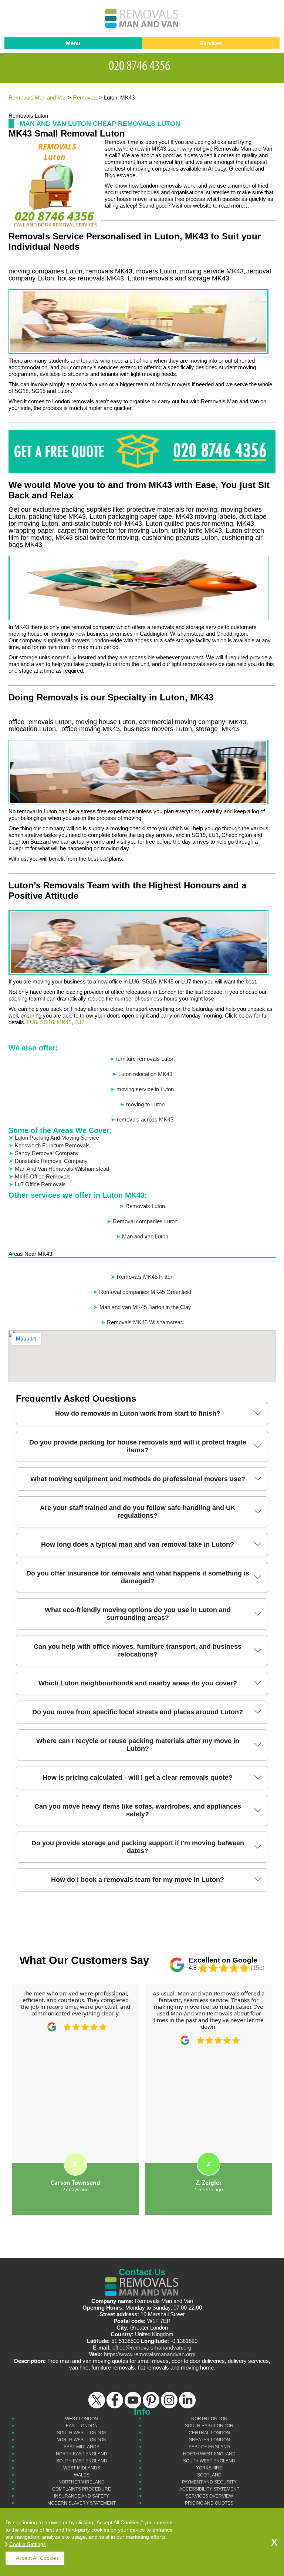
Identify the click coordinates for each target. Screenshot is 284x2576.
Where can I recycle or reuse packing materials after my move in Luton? (138, 1745)
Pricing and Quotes (209, 2503)
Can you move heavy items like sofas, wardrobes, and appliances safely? (138, 1810)
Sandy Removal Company (47, 1153)
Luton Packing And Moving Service (57, 1138)
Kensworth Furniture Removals (52, 1145)
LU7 (79, 1022)
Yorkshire (209, 2468)
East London (82, 2426)
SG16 (47, 1022)
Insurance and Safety (82, 2496)
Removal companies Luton (145, 1221)
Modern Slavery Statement (82, 2503)
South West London (82, 2433)
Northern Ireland (82, 2482)
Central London (209, 2433)
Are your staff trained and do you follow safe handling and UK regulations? (138, 1512)
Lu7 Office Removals (40, 1184)
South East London (209, 2426)
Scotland (209, 2475)
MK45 (64, 1022)
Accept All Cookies (37, 2558)
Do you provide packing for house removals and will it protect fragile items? (138, 1446)
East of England (209, 2447)
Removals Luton (145, 1206)
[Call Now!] (142, 64)
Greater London (209, 2440)
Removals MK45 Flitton (145, 1277)
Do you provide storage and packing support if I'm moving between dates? (138, 1847)
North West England (209, 2454)
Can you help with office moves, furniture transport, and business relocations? (138, 1650)
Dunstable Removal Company (51, 1161)
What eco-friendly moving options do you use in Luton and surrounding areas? (138, 1614)
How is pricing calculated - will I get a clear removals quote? (138, 1778)
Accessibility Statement (209, 2489)
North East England (82, 2454)
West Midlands (82, 2468)
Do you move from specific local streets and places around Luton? (138, 1712)
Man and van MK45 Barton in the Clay (145, 1307)
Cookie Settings (28, 2544)
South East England (82, 2461)
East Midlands (82, 2447)
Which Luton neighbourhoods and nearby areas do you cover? (138, 1683)
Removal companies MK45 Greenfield (145, 1292)
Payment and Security (209, 2482)
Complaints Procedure (82, 2489)
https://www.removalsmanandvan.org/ (150, 2354)
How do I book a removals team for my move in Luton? (138, 1880)
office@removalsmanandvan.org (152, 2348)
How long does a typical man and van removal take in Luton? (138, 1544)
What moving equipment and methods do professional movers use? (138, 1479)
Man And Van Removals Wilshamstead (62, 1169)
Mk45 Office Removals (43, 1176)
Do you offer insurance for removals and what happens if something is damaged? (138, 1577)
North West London (82, 2440)
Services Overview (209, 2496)
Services (211, 43)
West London (82, 2419)
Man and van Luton (145, 1236)
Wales (82, 2475)
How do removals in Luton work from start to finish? (138, 1413)
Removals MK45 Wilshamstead (145, 1322)
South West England (209, 2461)
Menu (73, 43)
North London (209, 2419)
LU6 (32, 1022)
